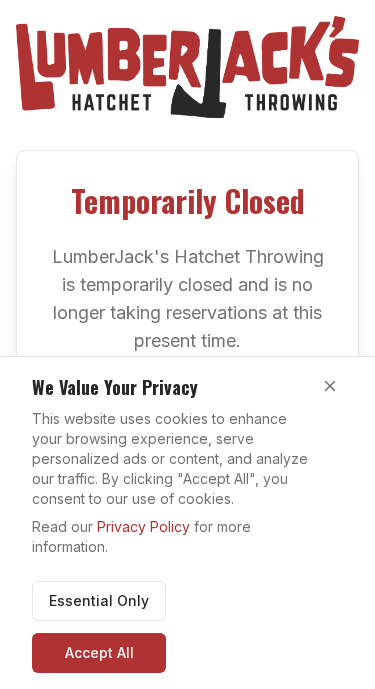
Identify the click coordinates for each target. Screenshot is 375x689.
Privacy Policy (143, 526)
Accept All (99, 652)
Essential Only (99, 600)
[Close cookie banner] (330, 386)
